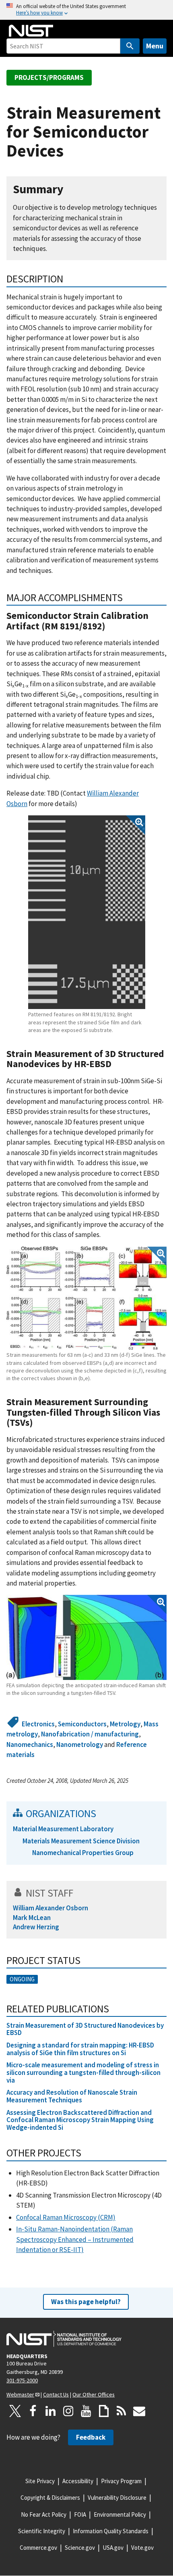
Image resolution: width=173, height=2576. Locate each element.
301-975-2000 (22, 2380)
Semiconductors (82, 1724)
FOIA (80, 2514)
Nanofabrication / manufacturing (90, 1734)
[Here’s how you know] (86, 10)
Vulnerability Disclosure (117, 2498)
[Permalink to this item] (70, 189)
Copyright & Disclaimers (50, 2498)
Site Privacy (40, 2481)
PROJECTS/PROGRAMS (49, 77)
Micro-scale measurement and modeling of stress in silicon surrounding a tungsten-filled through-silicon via (83, 2072)
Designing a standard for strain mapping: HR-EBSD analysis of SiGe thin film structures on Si (80, 2049)
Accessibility (78, 2481)
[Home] (31, 31)
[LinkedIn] (51, 2411)
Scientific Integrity (42, 2531)
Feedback (91, 2437)
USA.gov (113, 2548)
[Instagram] (68, 2411)
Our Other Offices (94, 2394)
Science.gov (80, 2548)
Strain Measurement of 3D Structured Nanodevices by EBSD (85, 2029)
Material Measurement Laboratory (63, 1829)
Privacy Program (121, 2481)
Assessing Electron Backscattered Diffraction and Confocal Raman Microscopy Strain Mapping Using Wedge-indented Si (80, 2120)
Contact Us (56, 2394)
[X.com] (15, 2411)
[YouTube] (86, 2411)
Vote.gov (142, 2548)
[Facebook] (33, 2411)
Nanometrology (80, 1744)
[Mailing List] (139, 2411)
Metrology (125, 1724)
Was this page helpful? (86, 2302)
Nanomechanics (30, 1744)
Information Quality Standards (111, 2531)
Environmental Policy (120, 2514)
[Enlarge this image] (87, 912)
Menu (155, 46)
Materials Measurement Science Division (81, 1841)
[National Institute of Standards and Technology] (64, 2339)
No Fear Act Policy (44, 2514)
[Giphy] (104, 2411)
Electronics (38, 1724)
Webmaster (20, 2394)
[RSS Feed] (122, 2411)
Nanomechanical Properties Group (83, 1853)
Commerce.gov (38, 2548)
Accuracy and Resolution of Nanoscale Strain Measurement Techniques (72, 2096)
